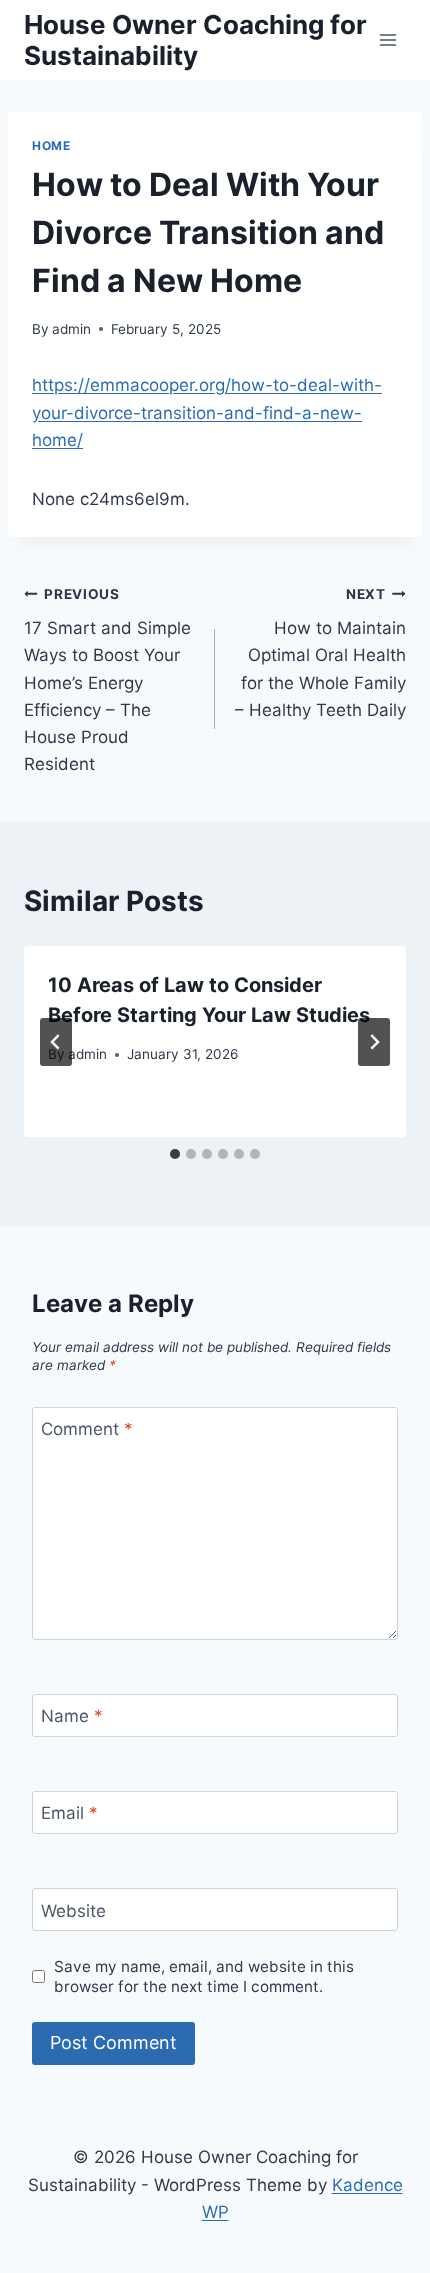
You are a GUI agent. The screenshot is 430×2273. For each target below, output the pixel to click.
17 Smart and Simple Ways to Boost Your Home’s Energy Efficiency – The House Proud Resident (107, 680)
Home (51, 145)
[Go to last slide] (56, 1042)
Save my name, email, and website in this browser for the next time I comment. (204, 1976)
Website (73, 1910)
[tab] (175, 1154)
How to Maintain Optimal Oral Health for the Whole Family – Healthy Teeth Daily (320, 653)
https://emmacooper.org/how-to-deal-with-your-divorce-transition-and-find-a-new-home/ (207, 412)
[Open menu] (387, 39)
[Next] (374, 1042)
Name (72, 1716)
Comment (87, 1429)
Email (69, 1813)
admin (71, 329)
